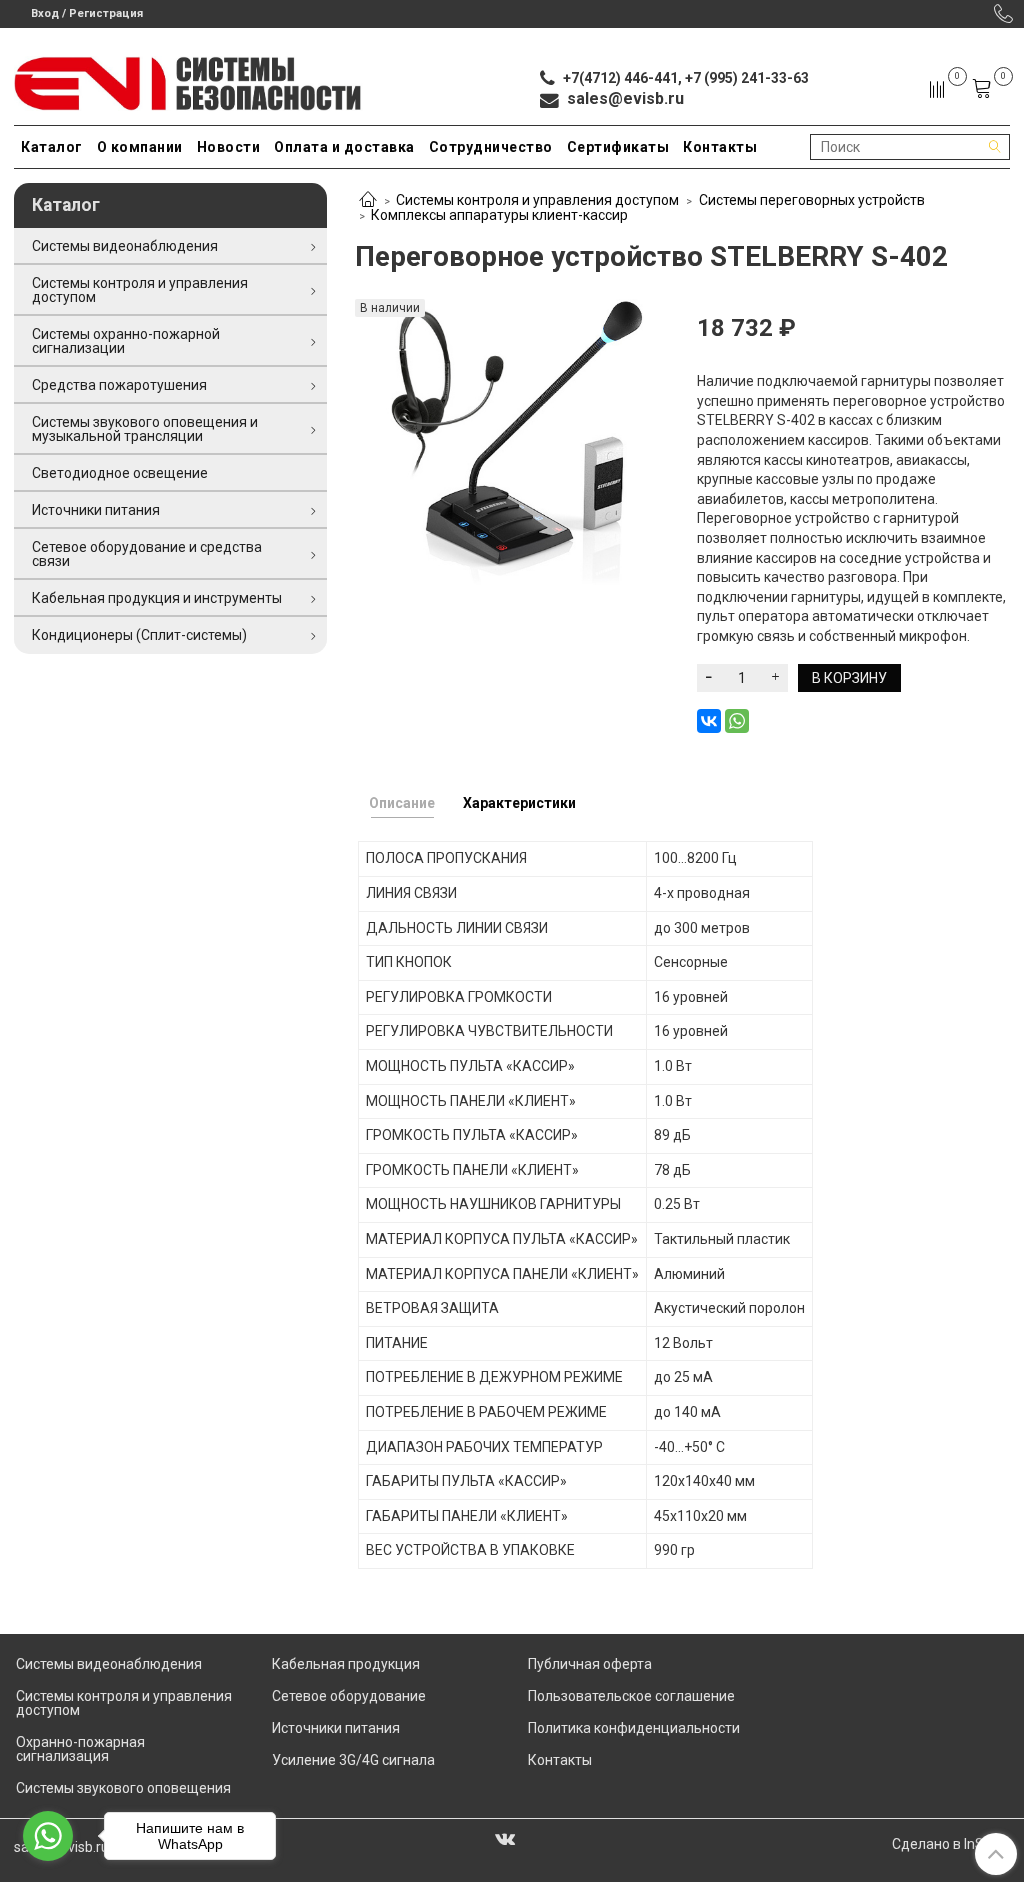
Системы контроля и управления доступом (537, 200)
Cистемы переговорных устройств (812, 200)
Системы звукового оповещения (123, 1788)
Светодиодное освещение (120, 473)
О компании (140, 147)
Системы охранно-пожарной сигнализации (126, 341)
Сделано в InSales (951, 1844)
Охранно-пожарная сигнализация (80, 1749)
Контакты (720, 147)
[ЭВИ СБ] (188, 79)
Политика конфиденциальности (634, 1728)
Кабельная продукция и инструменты (157, 598)
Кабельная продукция (346, 1664)
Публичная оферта (590, 1664)
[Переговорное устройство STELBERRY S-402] (511, 442)
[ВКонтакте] (709, 721)
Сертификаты (618, 147)
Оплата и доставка (344, 147)
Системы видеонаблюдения (125, 246)
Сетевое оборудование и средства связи (147, 554)
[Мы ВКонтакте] (505, 1838)
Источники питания (96, 510)
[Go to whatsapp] (48, 1836)
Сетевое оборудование (349, 1696)
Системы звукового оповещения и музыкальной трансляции (145, 429)
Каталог (52, 147)
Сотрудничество (491, 147)
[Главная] (368, 201)
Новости (229, 147)
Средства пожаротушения (119, 385)
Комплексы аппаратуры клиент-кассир (499, 215)
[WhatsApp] (737, 721)
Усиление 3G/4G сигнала (353, 1760)
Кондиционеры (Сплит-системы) (139, 635)
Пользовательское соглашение (631, 1696)
